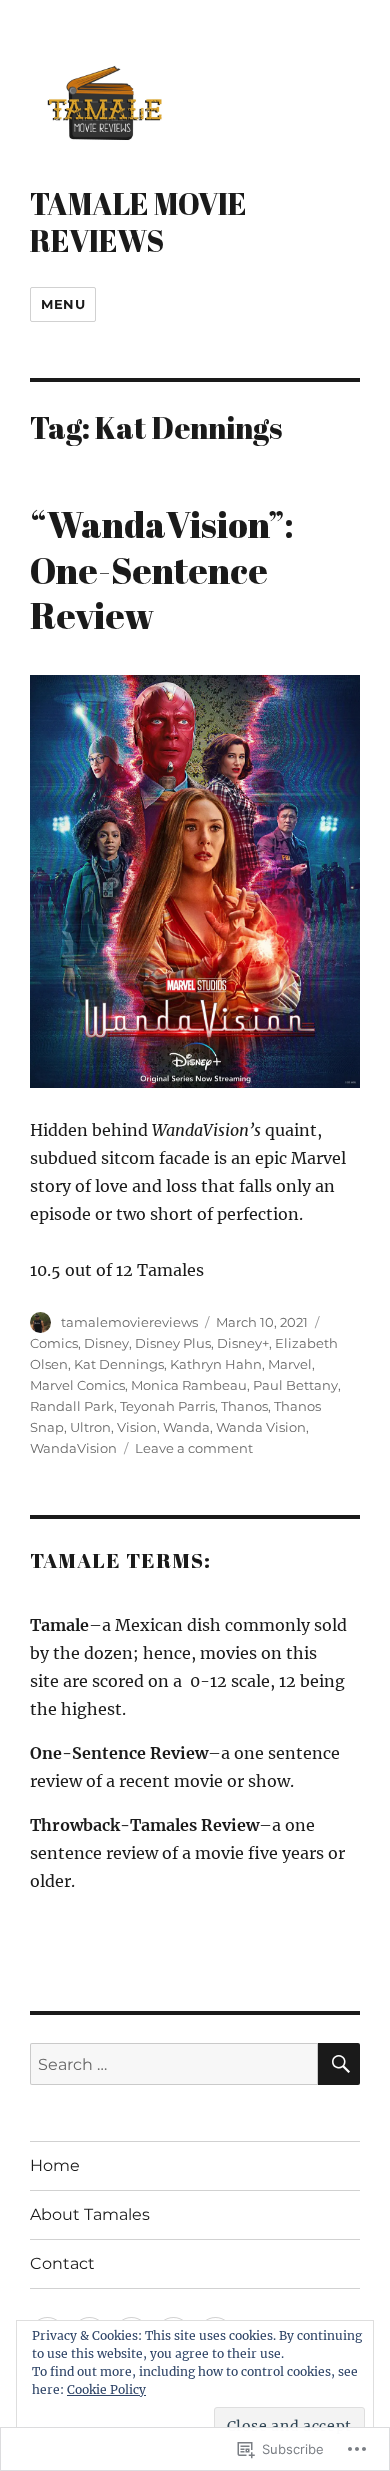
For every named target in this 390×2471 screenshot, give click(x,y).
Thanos (244, 1406)
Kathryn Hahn (216, 1364)
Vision (137, 1427)
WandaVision (73, 1448)
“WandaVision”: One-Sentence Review (162, 569)
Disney (106, 1343)
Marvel (290, 1364)
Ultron (90, 1427)
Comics (54, 1343)
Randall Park (72, 1406)
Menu (63, 304)
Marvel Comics (77, 1385)
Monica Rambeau (189, 1385)
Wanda (186, 1427)
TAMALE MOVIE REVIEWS (138, 221)
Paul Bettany (295, 1385)
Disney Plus (173, 1343)
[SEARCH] (339, 2064)
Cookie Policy (106, 2389)
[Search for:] (174, 2064)
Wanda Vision (261, 1427)
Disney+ (243, 1343)
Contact (62, 2263)
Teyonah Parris (167, 1406)
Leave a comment (194, 1448)
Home (55, 2165)
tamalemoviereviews (129, 1322)
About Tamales (90, 2214)
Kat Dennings (119, 1364)
